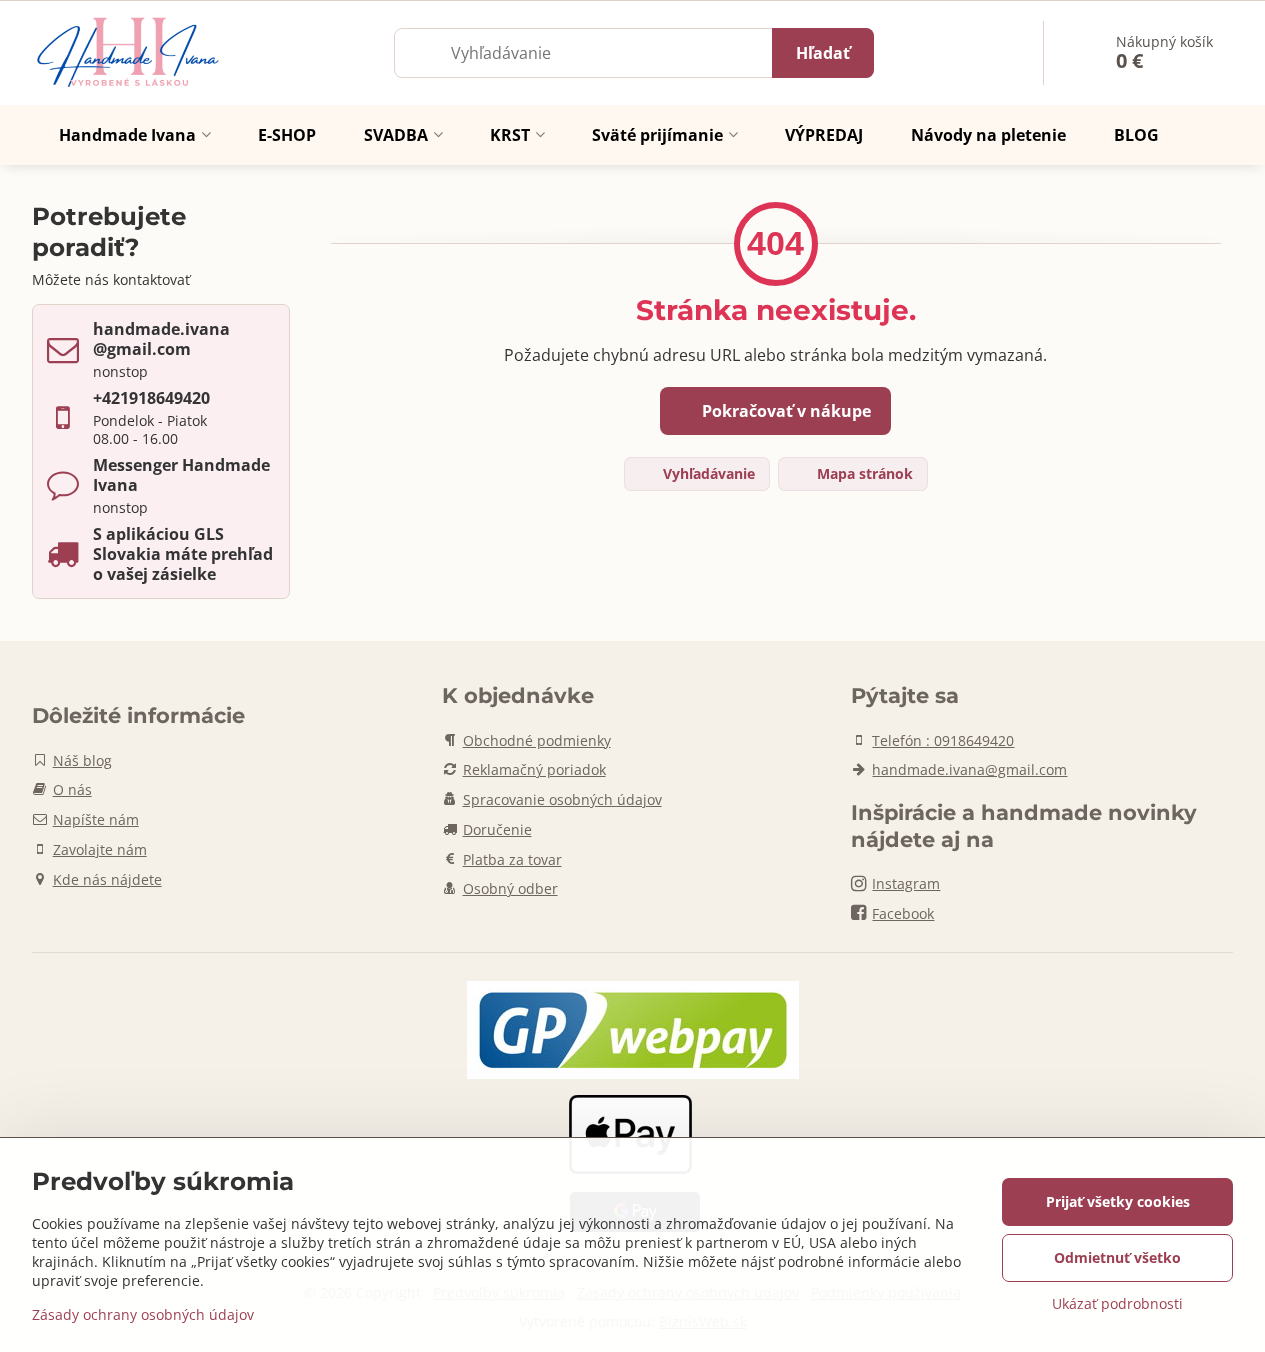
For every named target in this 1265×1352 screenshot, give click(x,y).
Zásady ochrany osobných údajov (143, 1314)
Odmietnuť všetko (1117, 1257)
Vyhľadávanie (707, 473)
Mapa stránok (863, 473)
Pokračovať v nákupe (784, 411)
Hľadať (823, 53)
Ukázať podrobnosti (1117, 1303)
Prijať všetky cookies (1118, 1201)
